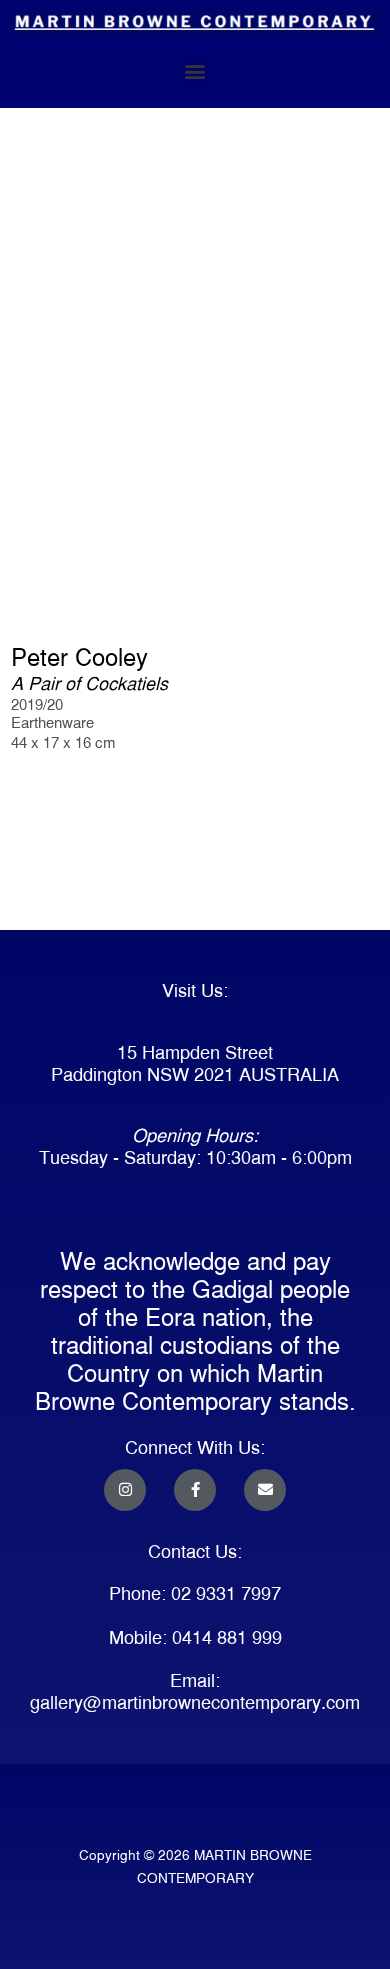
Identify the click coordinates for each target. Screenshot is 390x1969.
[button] (195, 71)
